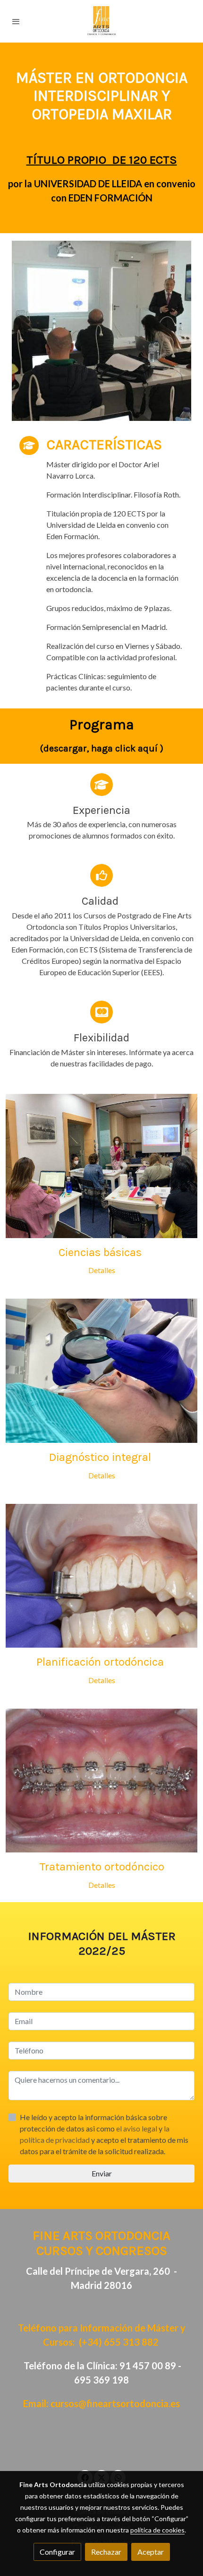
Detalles (102, 1270)
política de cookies (157, 2530)
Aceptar (151, 2552)
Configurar (57, 2552)
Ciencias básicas (101, 1252)
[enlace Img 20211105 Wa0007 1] (101, 1370)
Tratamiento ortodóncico (102, 1867)
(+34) (119, 2342)
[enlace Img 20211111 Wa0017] (101, 1575)
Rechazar (106, 2552)
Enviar (102, 2173)
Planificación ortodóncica (101, 1662)
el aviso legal (137, 2128)
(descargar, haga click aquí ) (102, 748)
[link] (101, 21)
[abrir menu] (16, 21)
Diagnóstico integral (101, 1457)
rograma (106, 725)
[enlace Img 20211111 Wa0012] (101, 1779)
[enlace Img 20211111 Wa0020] (101, 1165)
